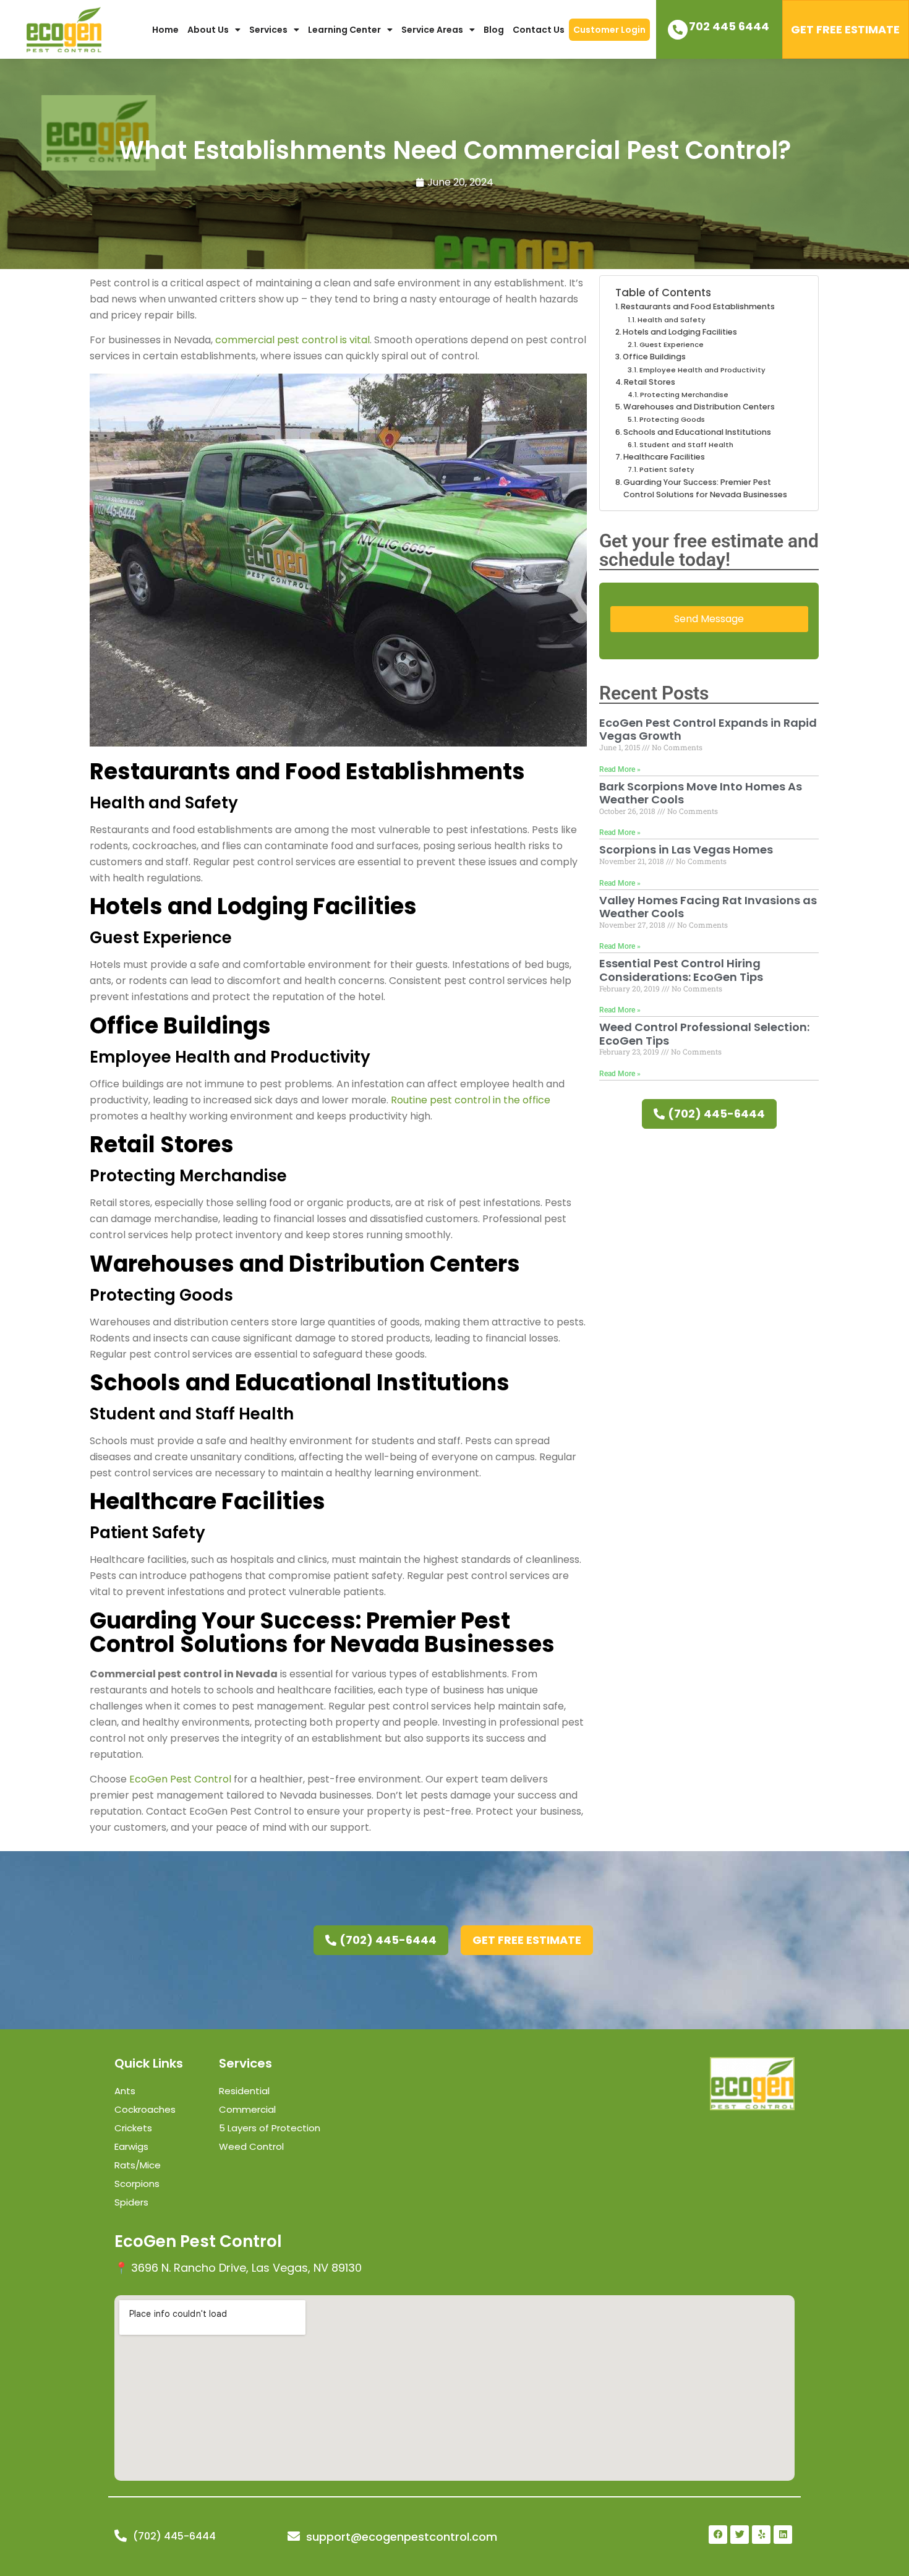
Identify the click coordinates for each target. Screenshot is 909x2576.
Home (165, 30)
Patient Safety (667, 469)
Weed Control (251, 2146)
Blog (494, 30)
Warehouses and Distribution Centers (699, 407)
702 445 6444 (729, 26)
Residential (244, 2091)
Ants (125, 2091)
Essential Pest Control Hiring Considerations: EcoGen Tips (681, 970)
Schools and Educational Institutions (697, 432)
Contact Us (539, 30)
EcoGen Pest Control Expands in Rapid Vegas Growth (708, 730)
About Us (208, 30)
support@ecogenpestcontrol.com (402, 2537)
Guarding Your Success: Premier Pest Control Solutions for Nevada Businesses (705, 488)
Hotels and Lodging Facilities (680, 332)
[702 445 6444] (678, 30)
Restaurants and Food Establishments (698, 306)
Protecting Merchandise (684, 395)
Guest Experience (672, 344)
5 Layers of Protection (270, 2128)
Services (268, 30)
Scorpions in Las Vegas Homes (686, 849)
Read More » (620, 769)
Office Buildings (654, 357)
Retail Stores (650, 382)
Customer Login (609, 30)
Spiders (131, 2202)
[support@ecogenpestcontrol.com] (294, 2536)
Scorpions (137, 2184)
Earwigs (131, 2146)
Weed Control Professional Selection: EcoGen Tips (704, 1034)
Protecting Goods (672, 419)
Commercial (247, 2109)
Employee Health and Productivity (702, 370)
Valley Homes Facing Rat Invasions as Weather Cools (708, 907)
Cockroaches (145, 2109)
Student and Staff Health (686, 445)
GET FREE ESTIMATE (845, 29)
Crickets (133, 2128)
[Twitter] (740, 2535)
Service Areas (432, 30)
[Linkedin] (783, 2535)
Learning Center (344, 30)
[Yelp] (761, 2535)
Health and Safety (672, 320)
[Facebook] (718, 2535)
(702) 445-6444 (174, 2536)
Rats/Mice (138, 2165)
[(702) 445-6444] (121, 2536)
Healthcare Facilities (664, 457)
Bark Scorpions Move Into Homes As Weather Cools (701, 793)
